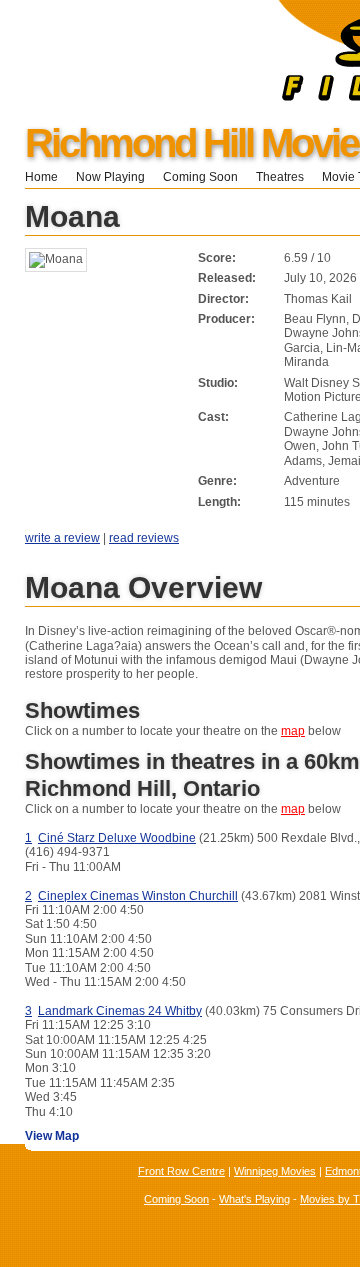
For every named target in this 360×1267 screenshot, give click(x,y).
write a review (62, 538)
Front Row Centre (181, 1171)
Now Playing (110, 177)
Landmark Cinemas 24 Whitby (120, 1011)
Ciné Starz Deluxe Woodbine (117, 838)
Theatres (280, 177)
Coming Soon (200, 177)
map (293, 731)
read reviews (144, 538)
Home (41, 177)
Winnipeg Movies (275, 1171)
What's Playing (254, 1199)
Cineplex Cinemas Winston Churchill (138, 896)
